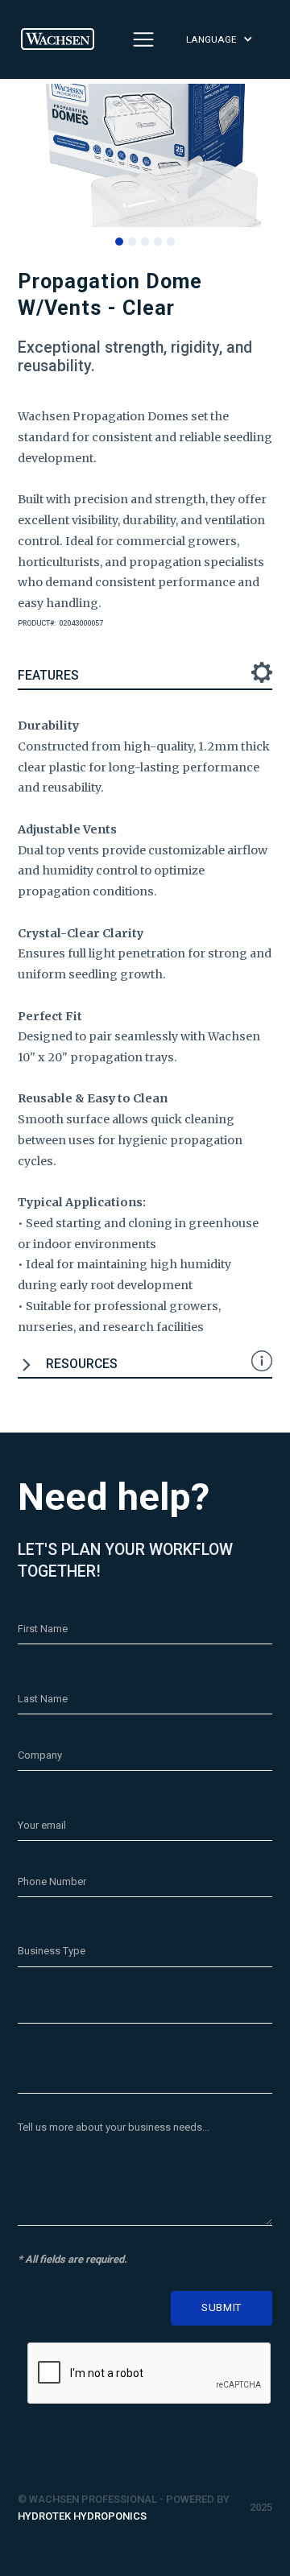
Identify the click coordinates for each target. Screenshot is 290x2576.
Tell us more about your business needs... (114, 2127)
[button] (228, 40)
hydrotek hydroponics (82, 2516)
